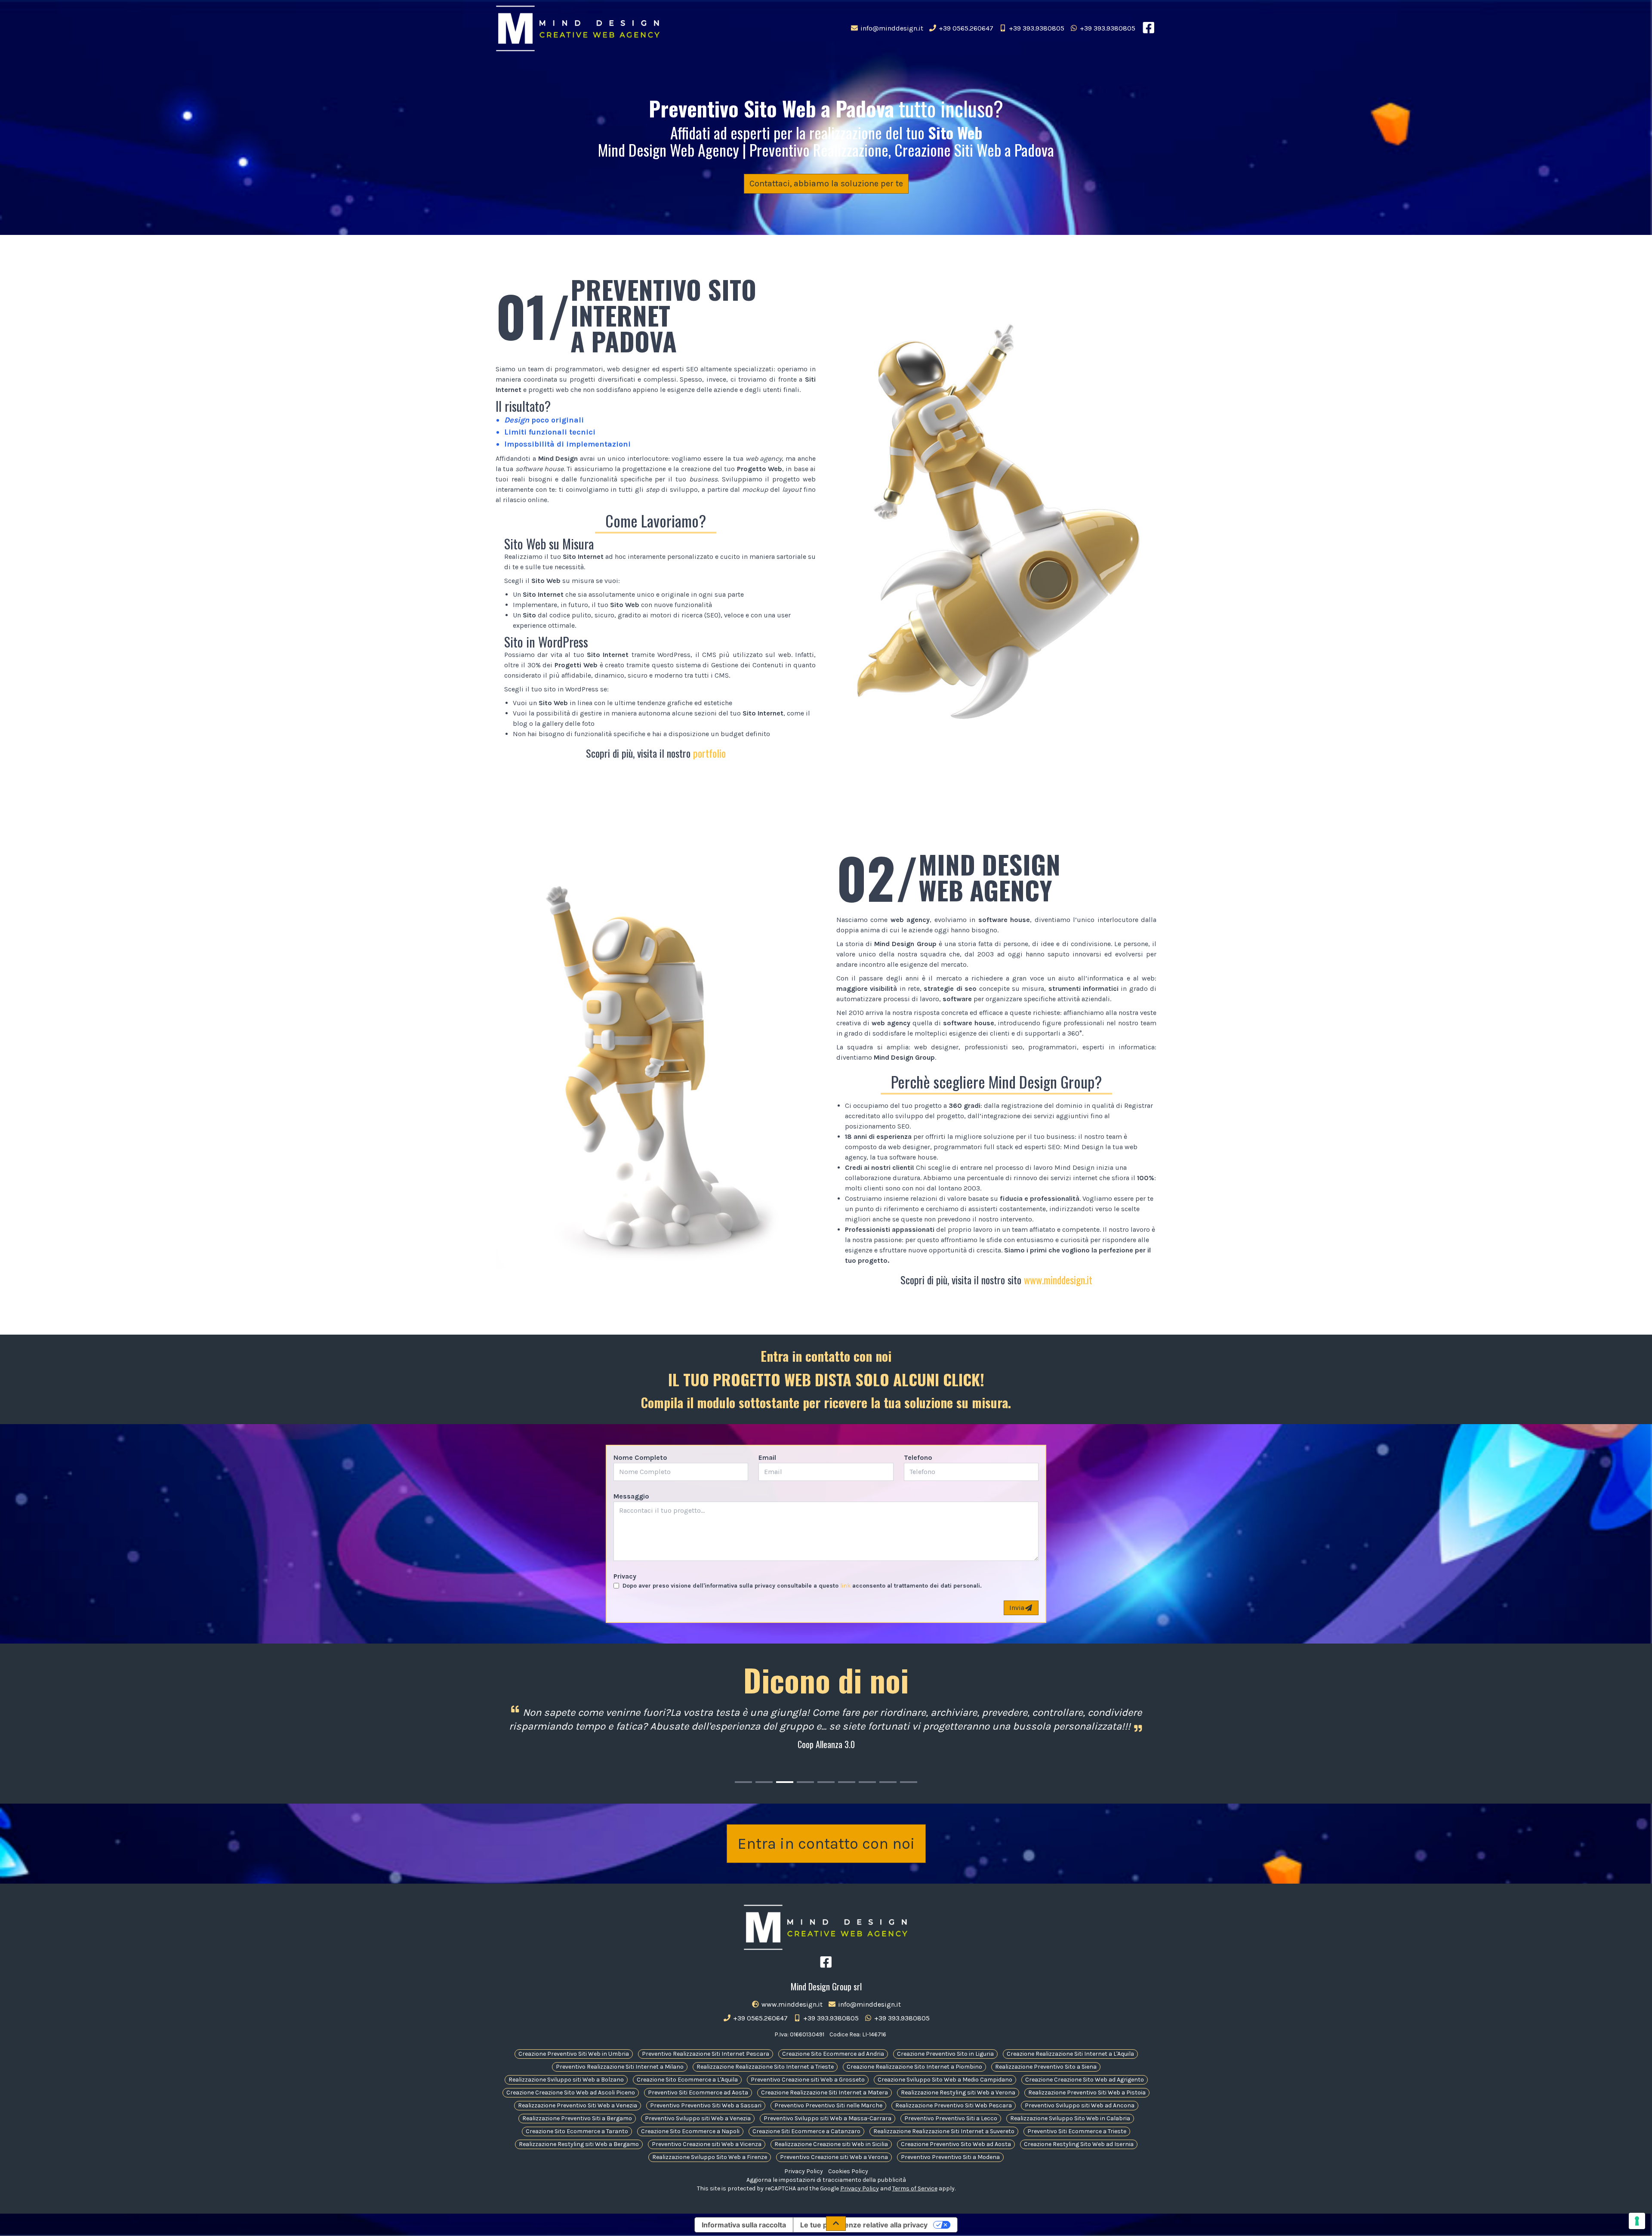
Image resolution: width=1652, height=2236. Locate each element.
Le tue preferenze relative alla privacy (864, 2225)
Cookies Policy (848, 2171)
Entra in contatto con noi (826, 1844)
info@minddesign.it (891, 28)
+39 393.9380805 (1036, 28)
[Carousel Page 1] (743, 1782)
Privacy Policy (804, 2171)
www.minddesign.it (1058, 1280)
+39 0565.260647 (965, 28)
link (845, 1586)
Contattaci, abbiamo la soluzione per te (826, 184)
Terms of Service (915, 2188)
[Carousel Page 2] (764, 1782)
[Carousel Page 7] (867, 1782)
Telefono (918, 1457)
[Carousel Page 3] (785, 1782)
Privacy (625, 1576)
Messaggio (631, 1496)
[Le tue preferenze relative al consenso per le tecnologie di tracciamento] (1637, 2221)
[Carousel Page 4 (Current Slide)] (805, 1782)
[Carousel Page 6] (847, 1782)
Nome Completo (640, 1457)
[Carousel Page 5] (826, 1782)
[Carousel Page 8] (888, 1782)
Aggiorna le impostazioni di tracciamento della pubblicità (826, 2180)
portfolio (709, 753)
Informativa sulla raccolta (744, 2225)
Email (767, 1457)
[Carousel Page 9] (909, 1782)
